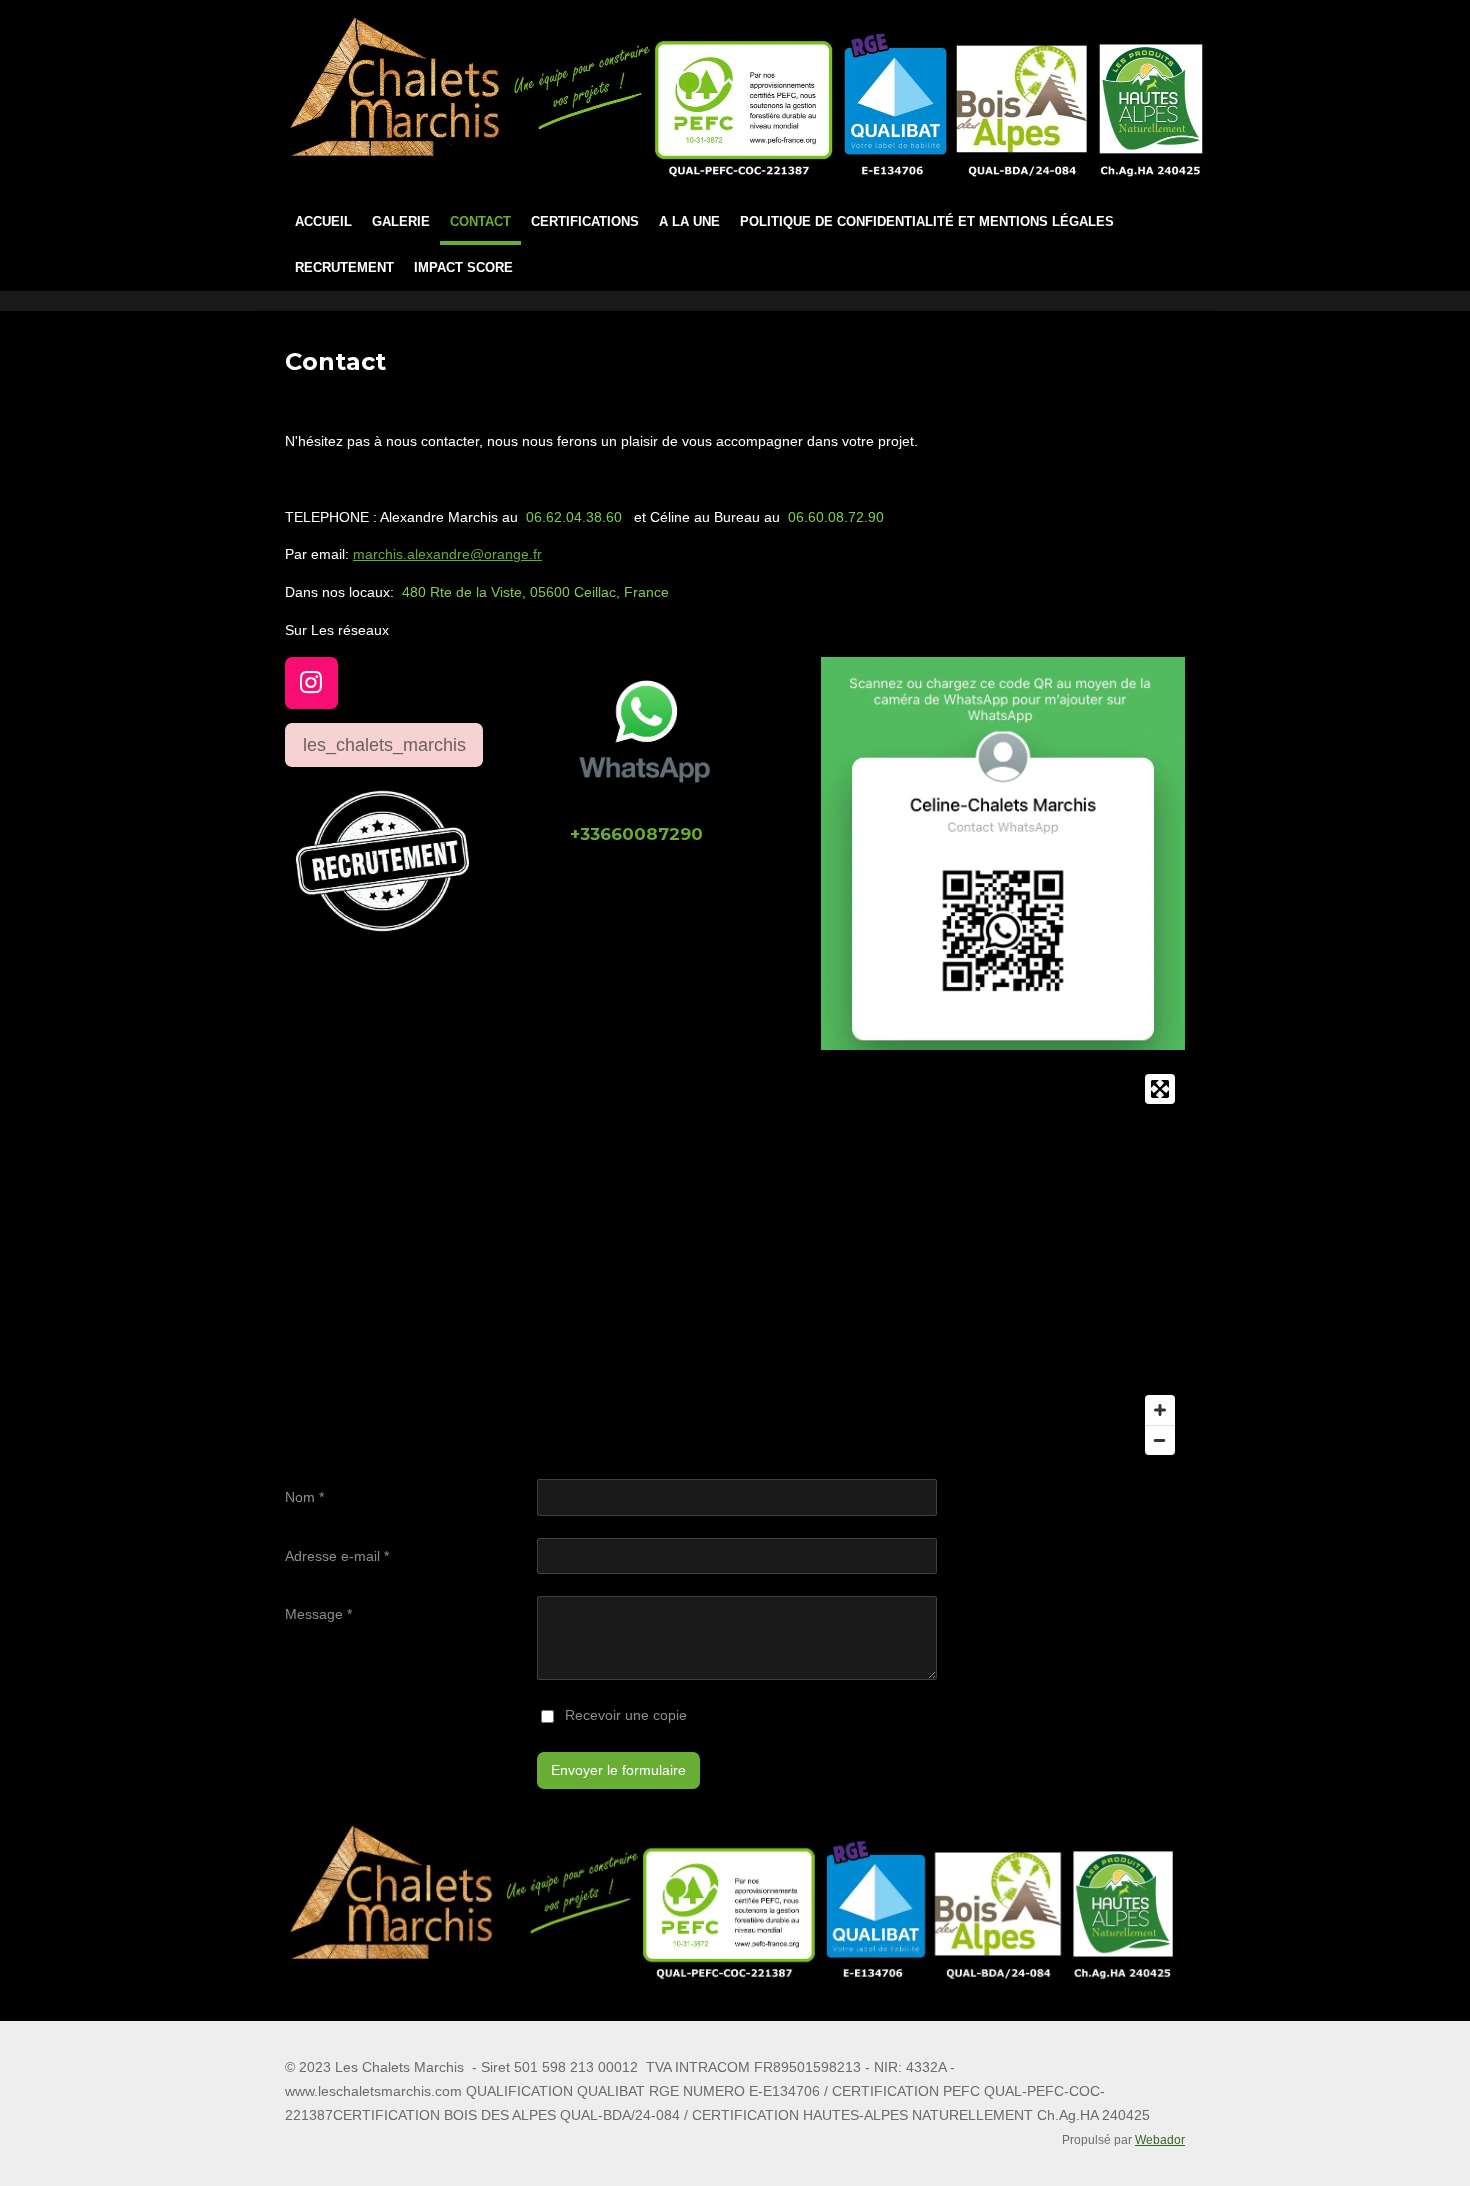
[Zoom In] (1160, 1410)
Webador (1160, 2139)
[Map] (735, 1264)
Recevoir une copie (626, 1715)
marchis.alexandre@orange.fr (447, 554)
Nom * (304, 1497)
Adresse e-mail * (337, 1556)
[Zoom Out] (1160, 1440)
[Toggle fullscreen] (1160, 1089)
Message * (318, 1614)
